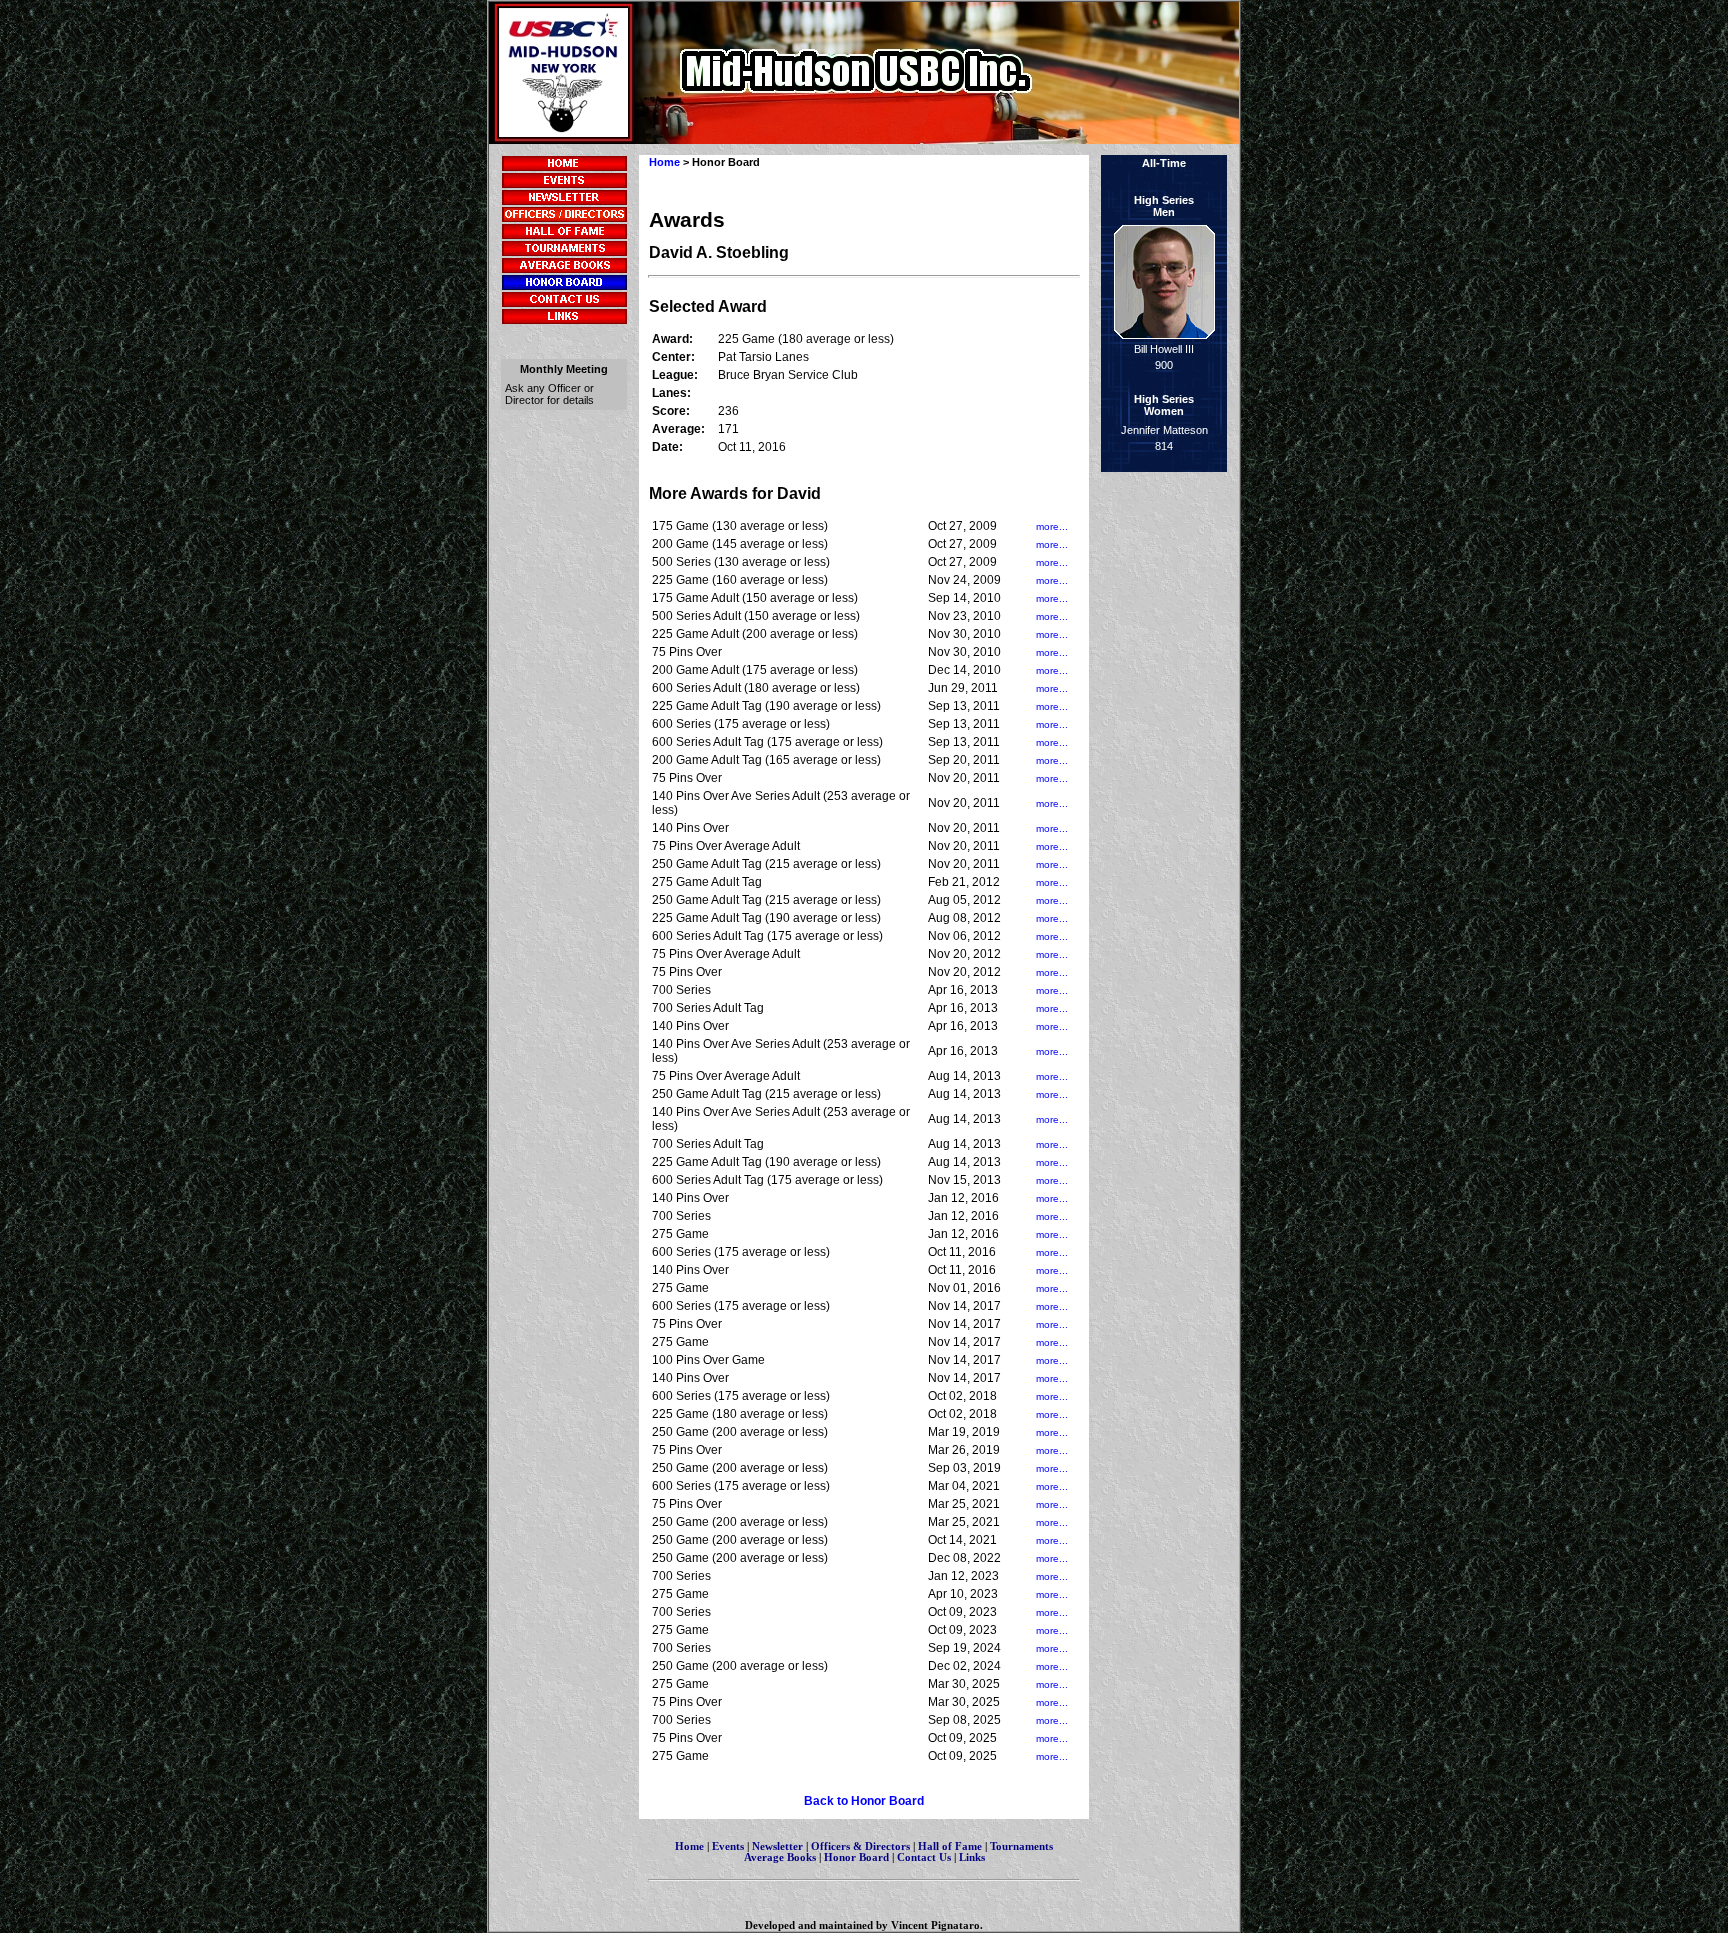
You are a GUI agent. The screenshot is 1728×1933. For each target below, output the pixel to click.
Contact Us (924, 1857)
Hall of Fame (950, 1846)
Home (664, 162)
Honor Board (856, 1857)
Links (972, 1857)
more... (1052, 526)
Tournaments (1021, 1846)
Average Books (780, 1857)
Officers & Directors (862, 1846)
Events (728, 1846)
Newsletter (777, 1846)
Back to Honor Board (864, 1801)
